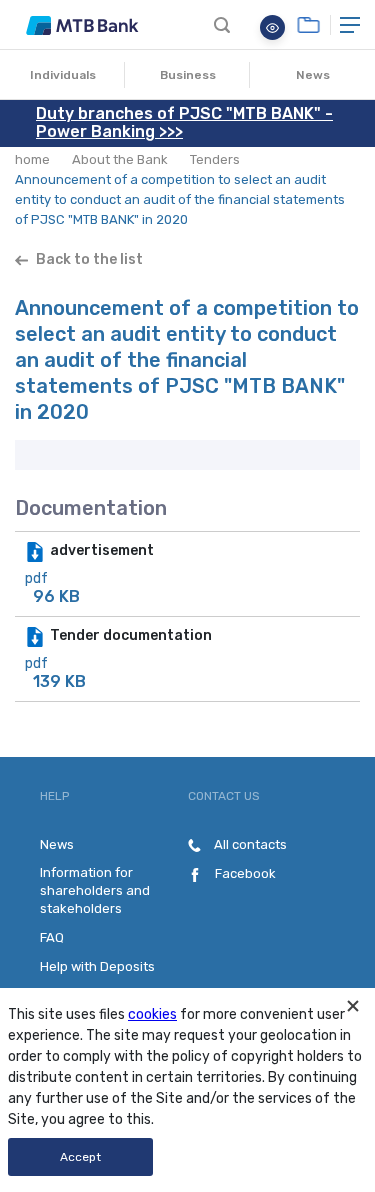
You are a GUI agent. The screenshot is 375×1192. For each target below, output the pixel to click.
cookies (152, 1014)
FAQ (52, 937)
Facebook (244, 873)
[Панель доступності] (272, 27)
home (32, 159)
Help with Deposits (97, 966)
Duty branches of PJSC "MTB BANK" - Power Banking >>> (184, 122)
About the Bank (120, 159)
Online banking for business (308, 25)
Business (188, 75)
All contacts (249, 844)
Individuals (63, 75)
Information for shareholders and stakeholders (95, 890)
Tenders (215, 159)
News (313, 75)
